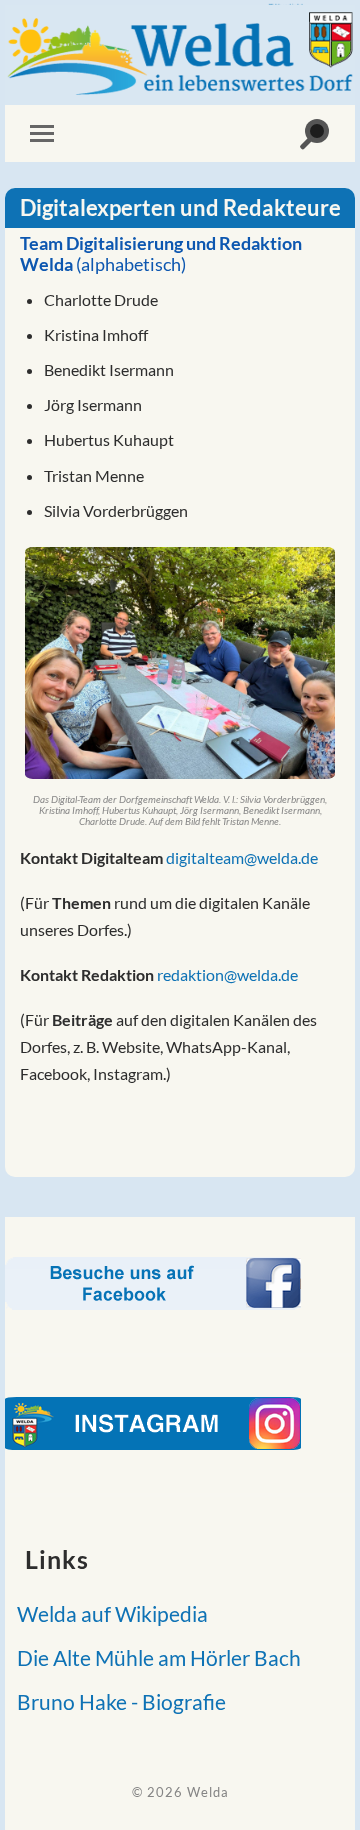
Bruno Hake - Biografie (115, 1701)
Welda (208, 1792)
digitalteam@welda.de (242, 857)
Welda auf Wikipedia (106, 1613)
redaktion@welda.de (227, 974)
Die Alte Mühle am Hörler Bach (153, 1657)
